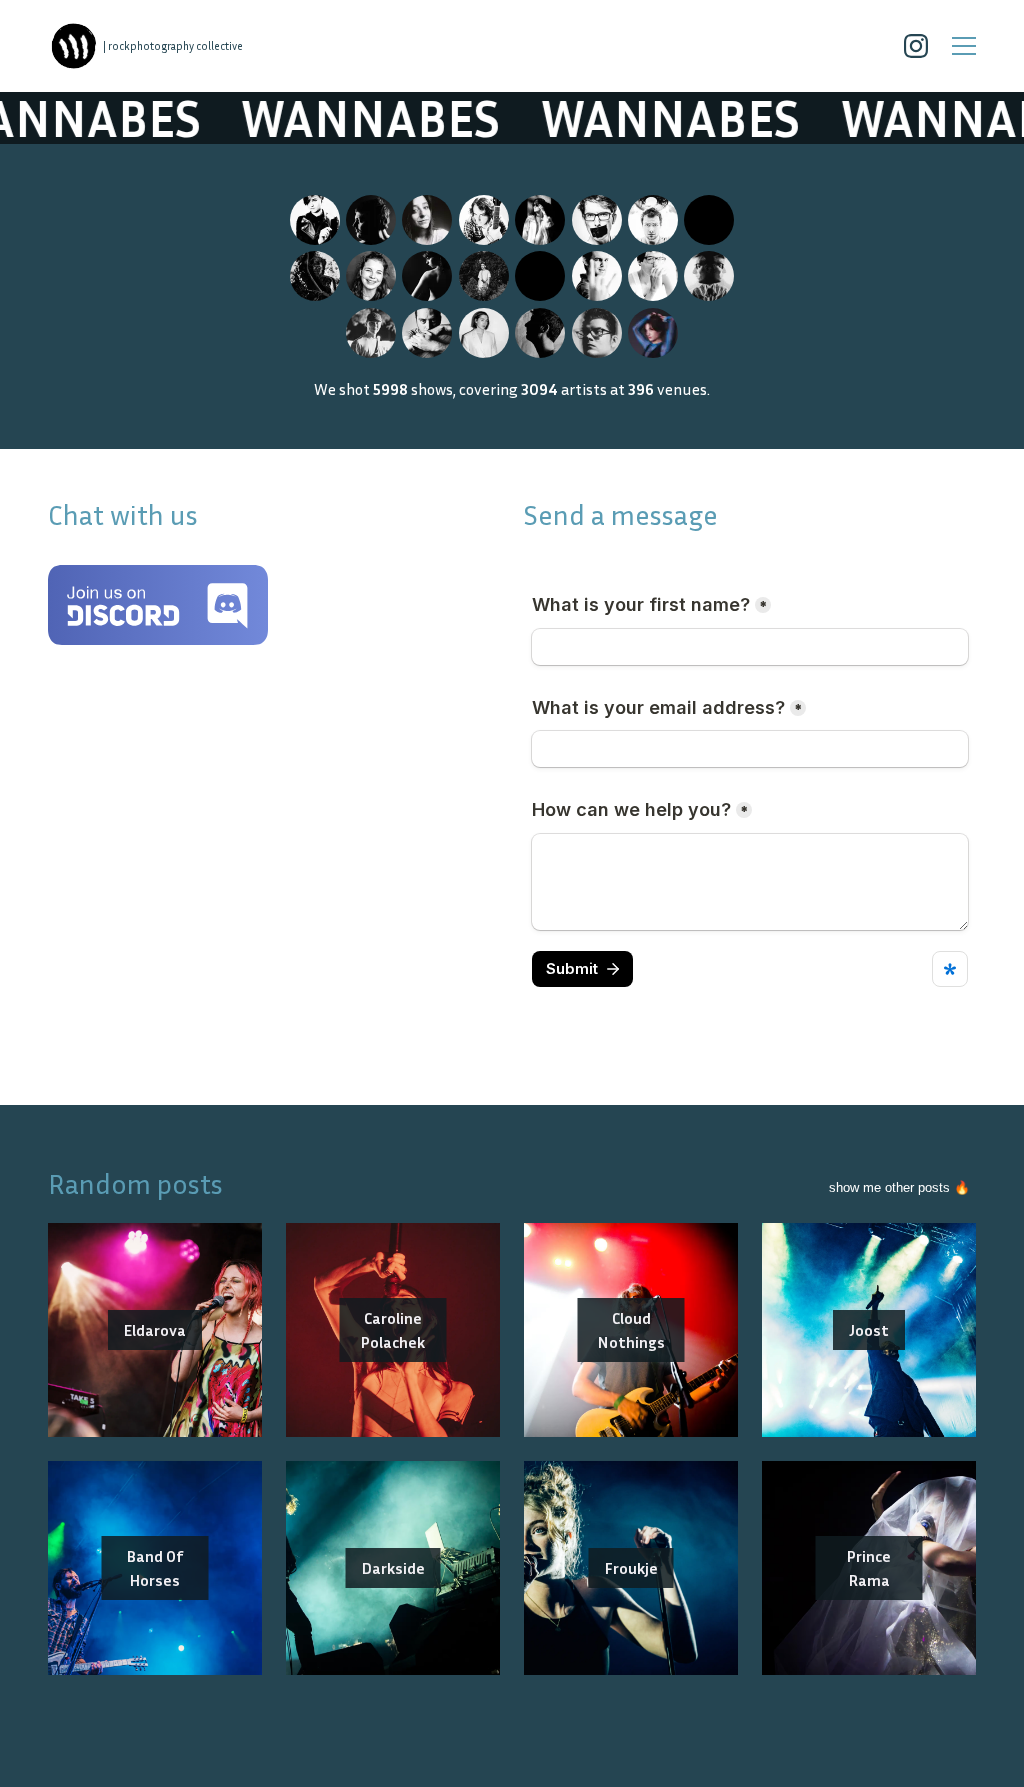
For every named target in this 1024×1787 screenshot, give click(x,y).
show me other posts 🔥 (899, 1187)
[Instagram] (916, 46)
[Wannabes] (74, 46)
